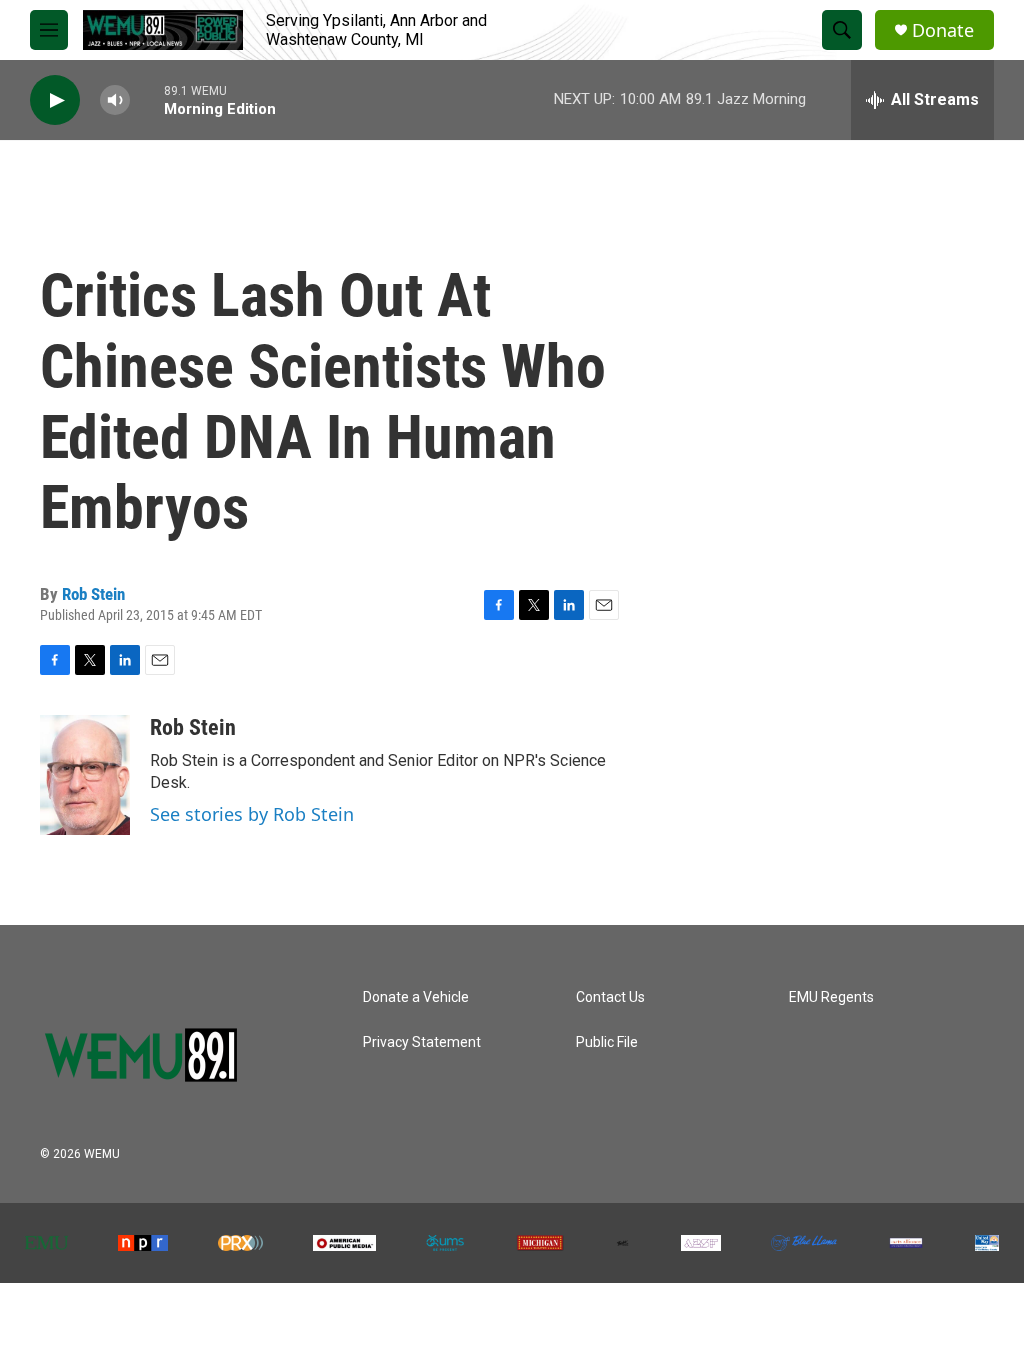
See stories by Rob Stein (252, 814)
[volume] (115, 100)
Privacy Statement (422, 1042)
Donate (943, 30)
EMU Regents (831, 997)
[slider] (147, 99)
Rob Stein (93, 594)
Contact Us (610, 997)
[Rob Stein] (85, 775)
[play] (55, 100)
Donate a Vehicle (416, 997)
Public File (607, 1042)
